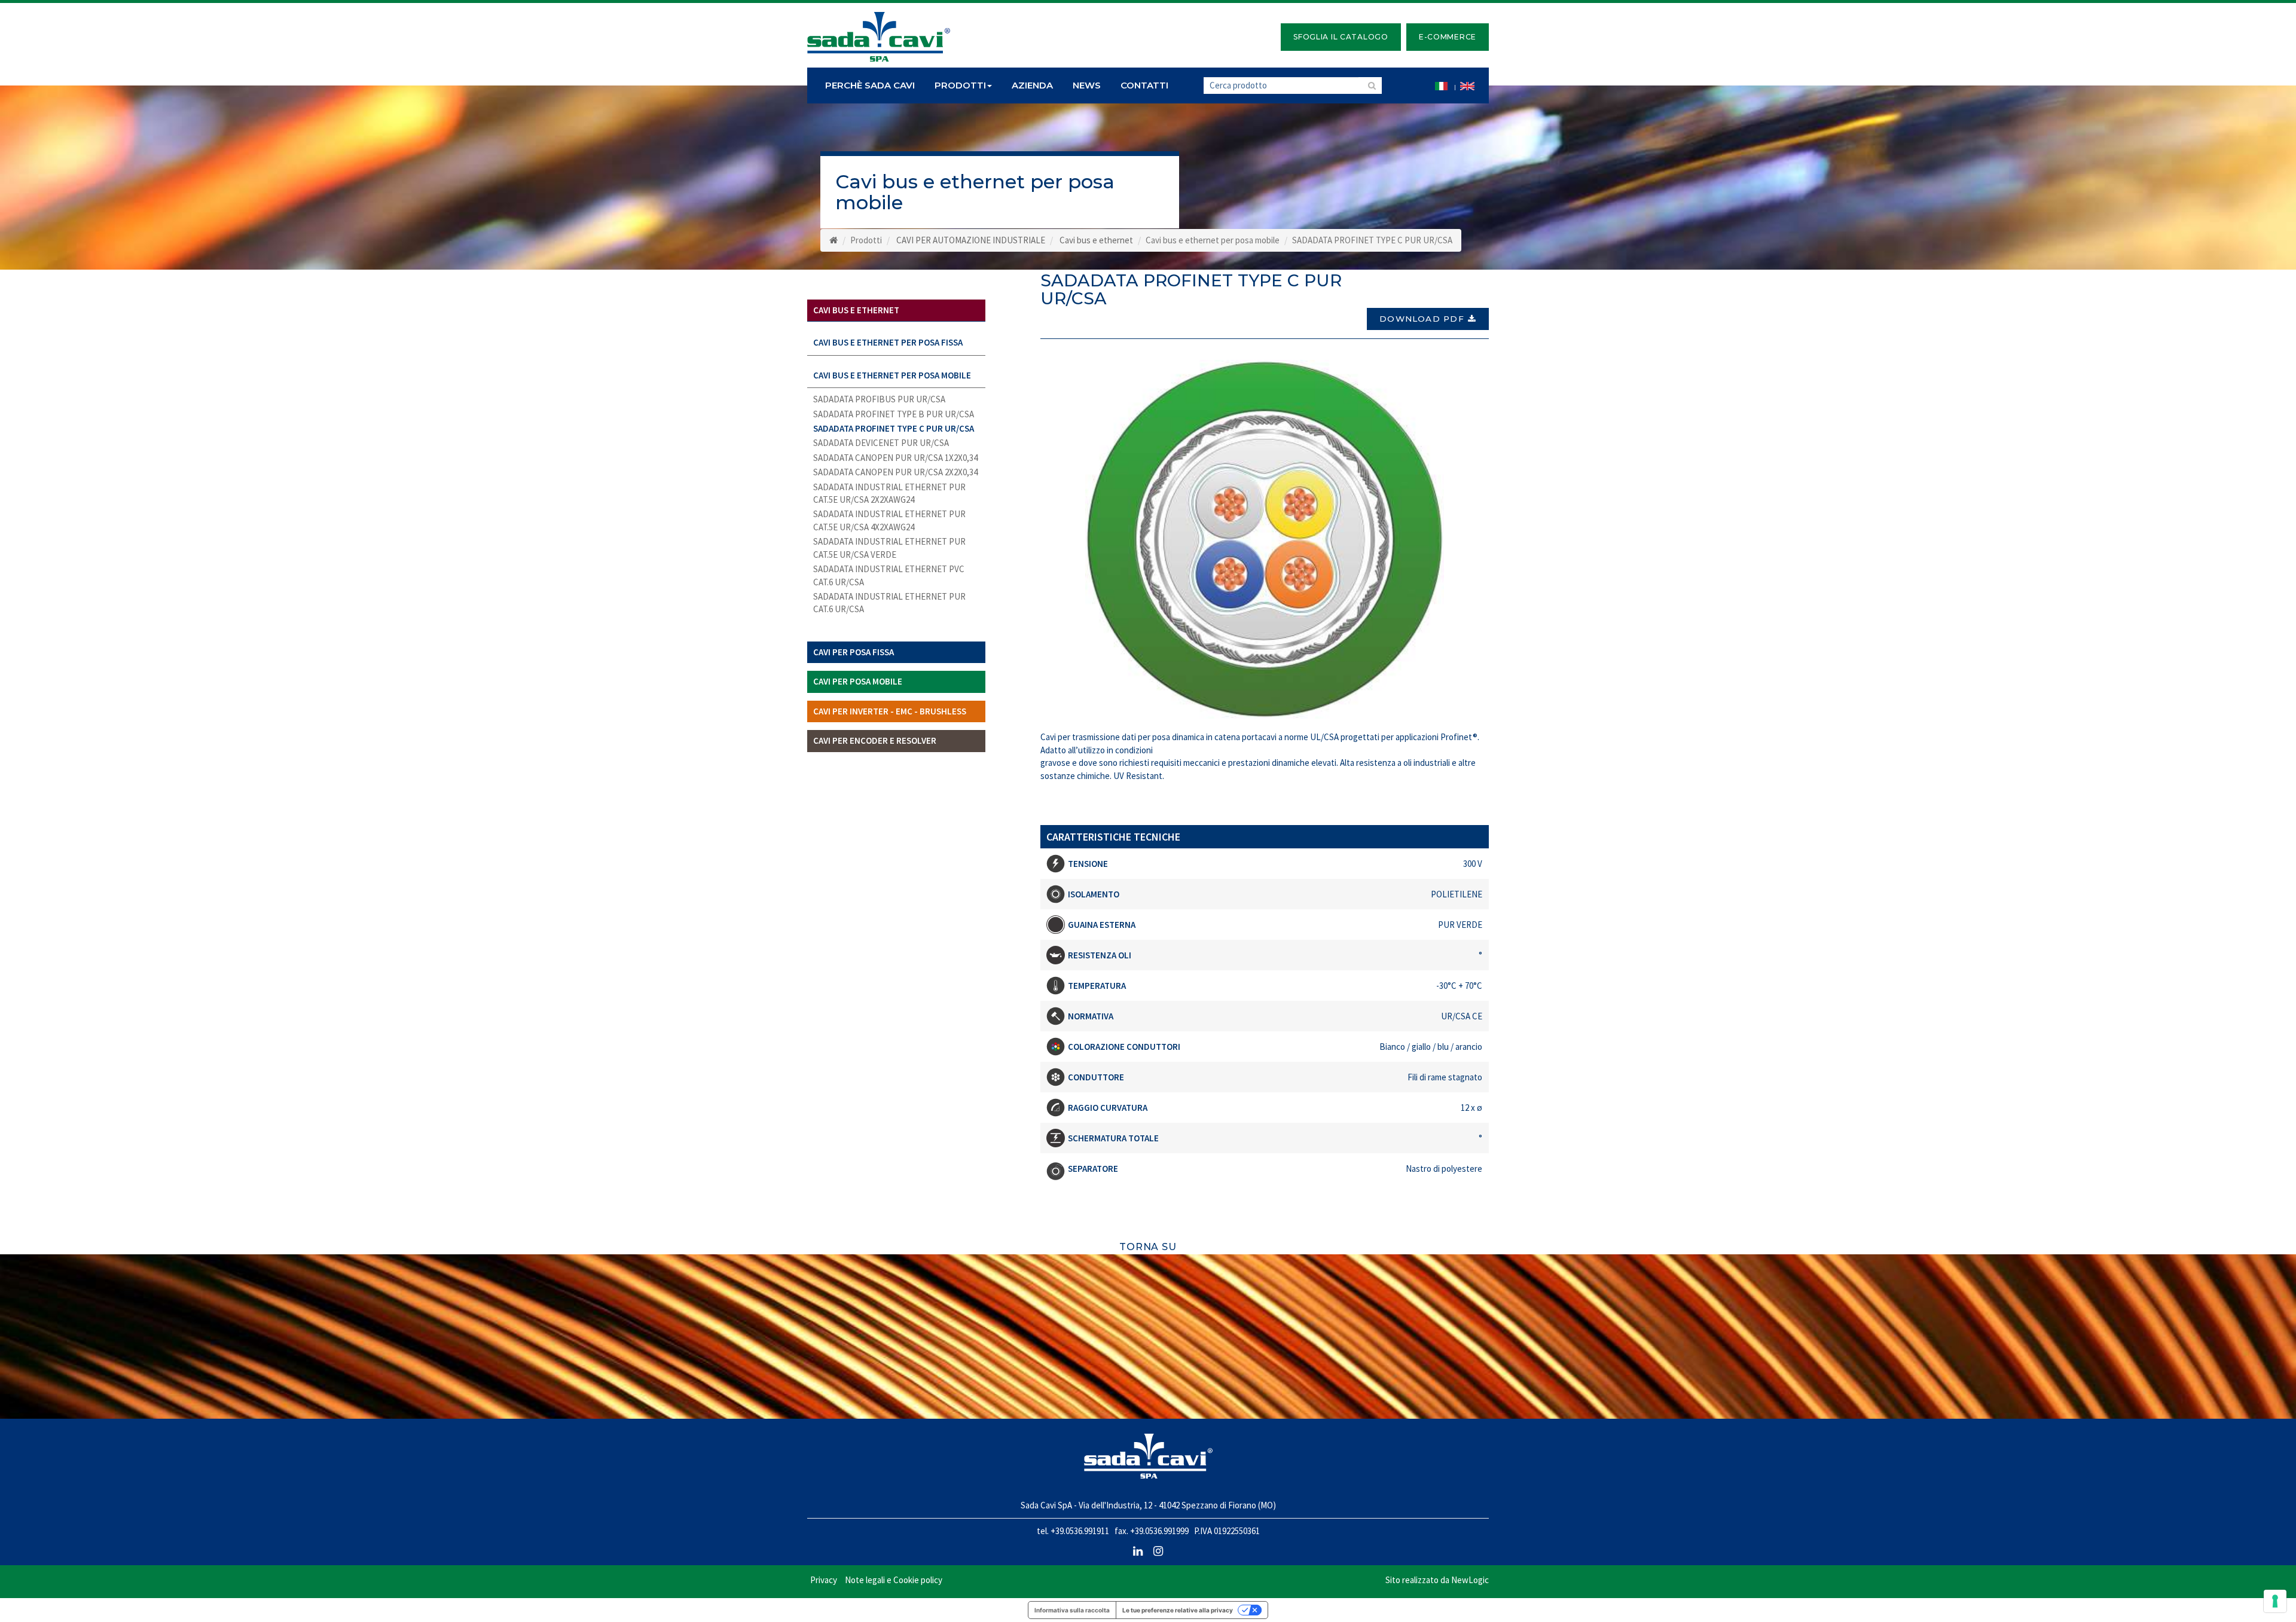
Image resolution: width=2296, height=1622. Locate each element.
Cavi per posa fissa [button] (854, 652)
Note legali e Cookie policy (894, 1580)
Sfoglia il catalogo (1341, 37)
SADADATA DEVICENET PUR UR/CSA (881, 443)
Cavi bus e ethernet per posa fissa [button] (888, 342)
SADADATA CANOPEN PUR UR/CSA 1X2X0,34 (895, 458)
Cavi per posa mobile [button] (858, 681)
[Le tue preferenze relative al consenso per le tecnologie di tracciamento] (2275, 1601)
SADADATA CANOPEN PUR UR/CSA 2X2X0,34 (895, 472)
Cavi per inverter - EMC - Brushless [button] (890, 711)
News (1087, 85)
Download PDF (1422, 319)
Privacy (824, 1580)
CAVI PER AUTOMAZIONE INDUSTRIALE (971, 240)
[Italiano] (1441, 85)
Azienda (1032, 85)
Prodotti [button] (960, 85)
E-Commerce (1448, 37)
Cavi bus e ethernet (1096, 240)
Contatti (1144, 85)
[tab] (896, 311)
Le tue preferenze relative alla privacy (1178, 1610)
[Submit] (1370, 85)
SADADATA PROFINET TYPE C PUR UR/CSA (894, 428)
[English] (1467, 85)
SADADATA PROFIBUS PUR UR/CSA (879, 399)
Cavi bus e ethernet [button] (856, 310)
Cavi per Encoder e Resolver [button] (875, 740)
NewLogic (1470, 1580)
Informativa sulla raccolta (1072, 1610)
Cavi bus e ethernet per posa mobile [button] (892, 375)
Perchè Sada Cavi (870, 85)
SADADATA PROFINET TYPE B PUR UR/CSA (894, 414)
